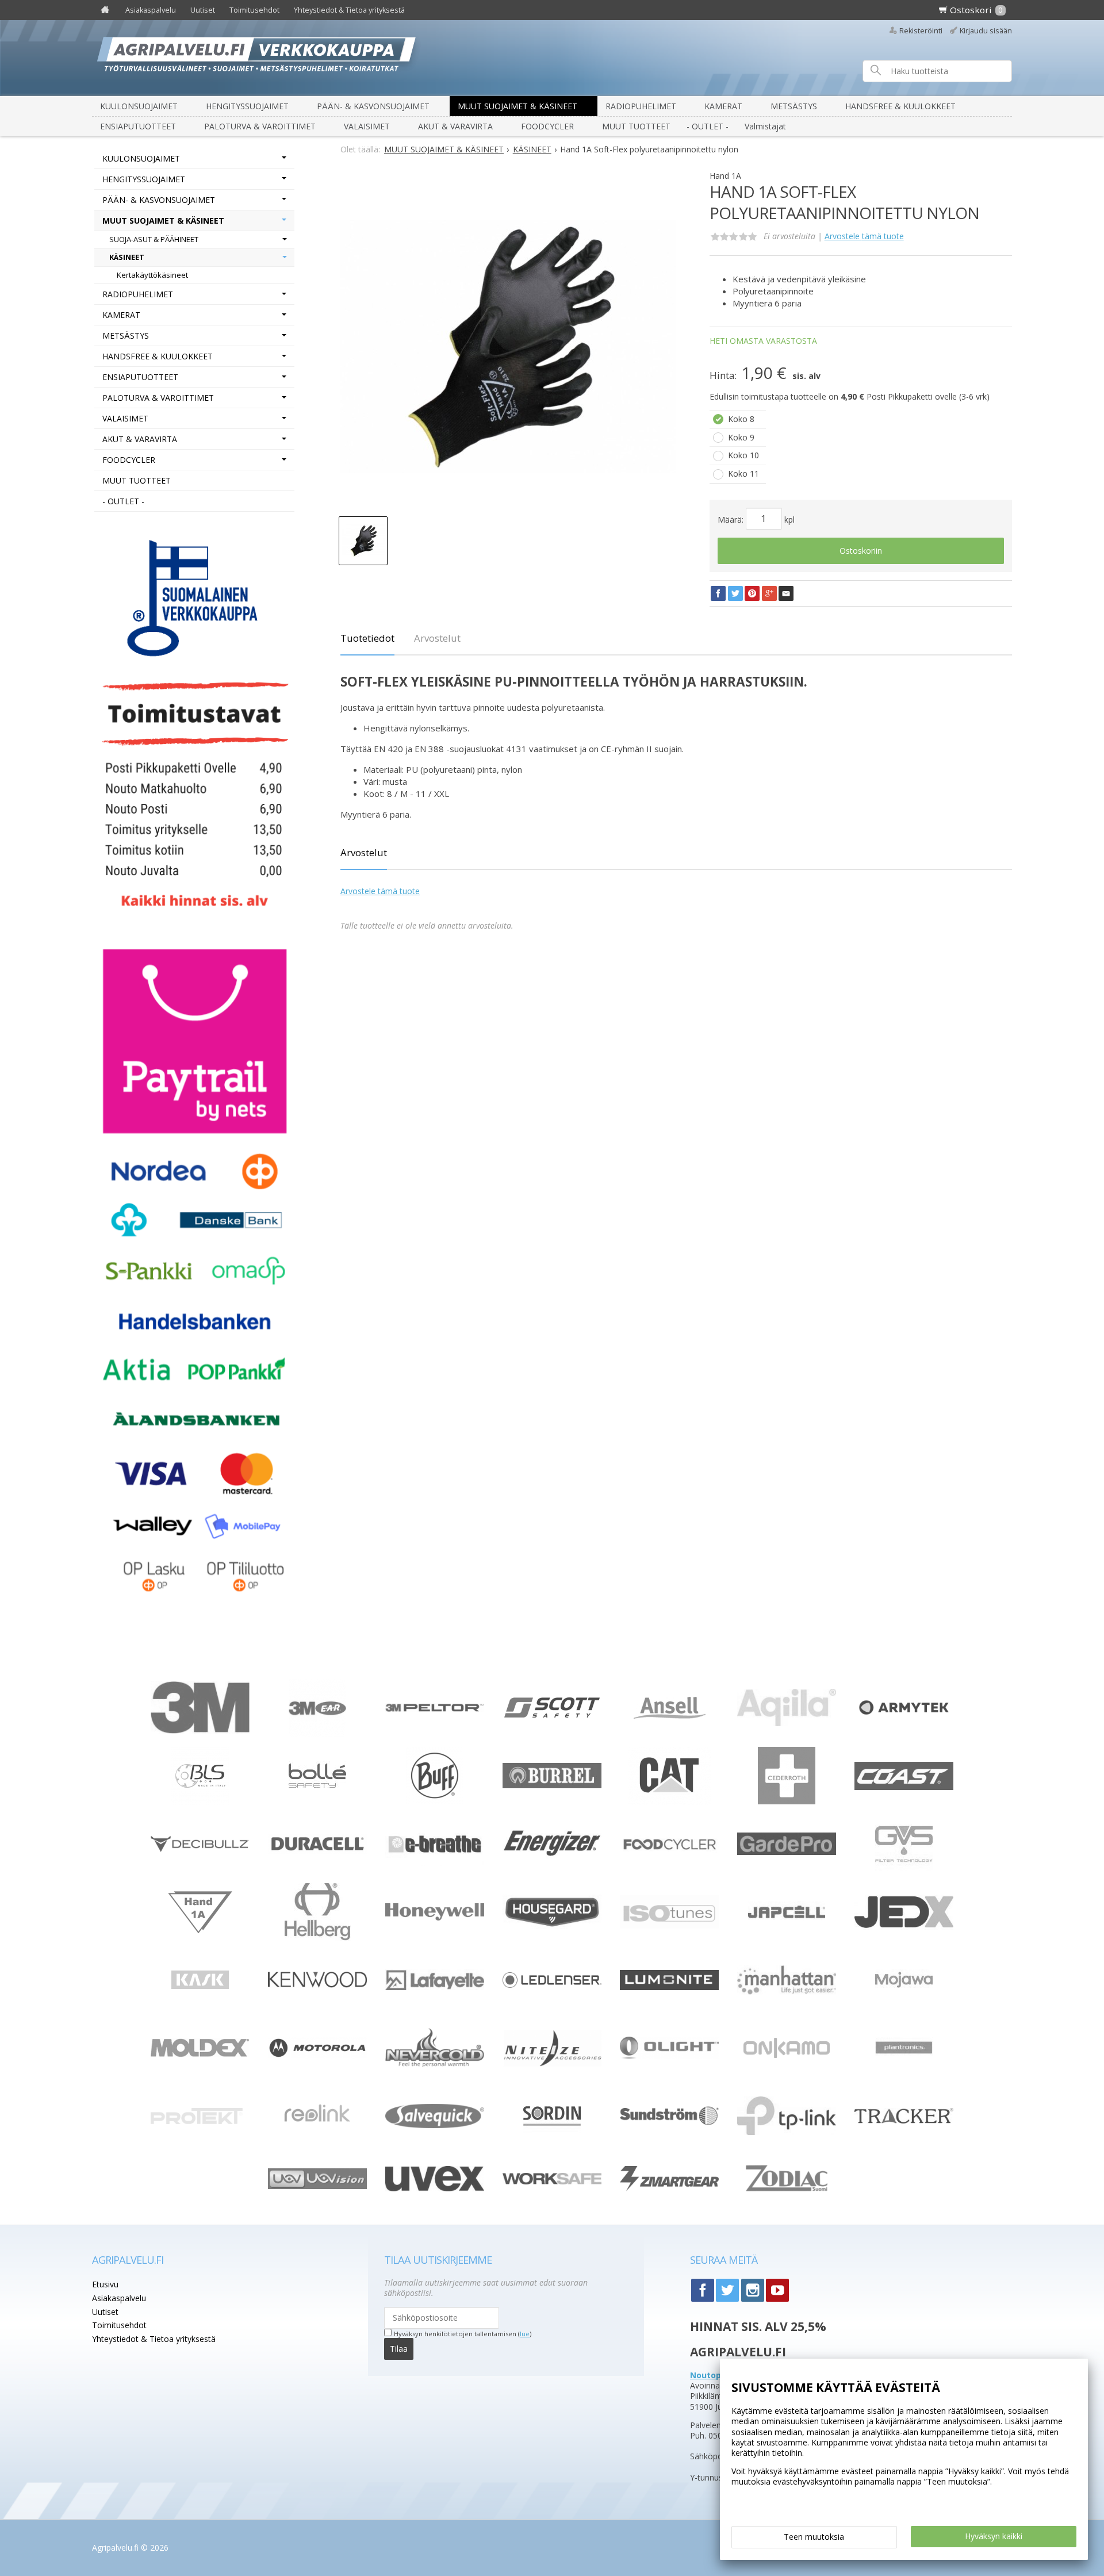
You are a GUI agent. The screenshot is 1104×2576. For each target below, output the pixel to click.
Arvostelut (437, 638)
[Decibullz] (200, 1849)
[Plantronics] (904, 2073)
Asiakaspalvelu (151, 10)
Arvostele (864, 236)
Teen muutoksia (814, 2537)
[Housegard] (552, 1926)
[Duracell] (317, 1851)
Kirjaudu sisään (986, 31)
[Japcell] (787, 1937)
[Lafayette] (435, 1987)
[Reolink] (317, 2136)
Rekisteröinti (921, 31)
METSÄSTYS (794, 106)
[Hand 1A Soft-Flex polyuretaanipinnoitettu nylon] (508, 347)
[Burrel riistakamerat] (552, 1785)
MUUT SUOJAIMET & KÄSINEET (517, 106)
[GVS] (904, 1870)
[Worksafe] (552, 2181)
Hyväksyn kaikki (994, 2536)
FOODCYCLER (547, 126)
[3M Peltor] (435, 1709)
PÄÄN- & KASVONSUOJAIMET (373, 106)
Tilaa (399, 2349)
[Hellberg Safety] (318, 1937)
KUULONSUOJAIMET (139, 106)
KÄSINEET (127, 257)
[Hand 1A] (200, 1933)
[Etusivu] (105, 10)
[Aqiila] (787, 1723)
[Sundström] (669, 2128)
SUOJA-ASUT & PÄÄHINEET (154, 239)
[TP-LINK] (787, 2132)
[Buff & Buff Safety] (435, 1801)
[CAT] (670, 1802)
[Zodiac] (787, 2199)
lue (525, 2334)
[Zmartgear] (669, 2188)
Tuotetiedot (367, 638)
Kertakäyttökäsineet (152, 275)
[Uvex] (435, 2188)
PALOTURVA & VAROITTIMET (260, 126)
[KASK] (200, 2005)
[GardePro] (787, 1852)
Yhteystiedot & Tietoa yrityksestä (349, 10)
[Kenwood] (317, 1985)
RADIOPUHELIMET (641, 106)
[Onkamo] (787, 2055)
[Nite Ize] (552, 2064)
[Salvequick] (435, 2125)
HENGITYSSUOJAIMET (247, 106)
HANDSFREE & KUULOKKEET (900, 106)
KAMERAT (723, 106)
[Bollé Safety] (317, 1801)
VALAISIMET (367, 126)
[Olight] (669, 2056)
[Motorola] (317, 2055)
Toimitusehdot (254, 10)
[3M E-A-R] (317, 1733)
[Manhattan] (787, 1992)
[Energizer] (552, 1855)
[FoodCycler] (669, 1849)
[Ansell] (670, 1716)
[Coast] (904, 1787)
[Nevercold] (435, 2064)
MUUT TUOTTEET (636, 126)
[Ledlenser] (552, 1985)
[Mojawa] (904, 2005)
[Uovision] (317, 2186)
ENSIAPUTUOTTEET (138, 126)
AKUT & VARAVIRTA (455, 126)
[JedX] (904, 1927)
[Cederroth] (787, 1801)
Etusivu (105, 2284)
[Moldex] (200, 2054)
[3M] (200, 1730)
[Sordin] (552, 2142)
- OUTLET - (708, 126)
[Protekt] (200, 2121)
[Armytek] (904, 1716)
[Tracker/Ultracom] (904, 2120)
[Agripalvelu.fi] (557, 58)
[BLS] (200, 1802)
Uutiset (203, 10)
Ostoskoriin (861, 551)
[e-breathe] (435, 1863)
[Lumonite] (669, 1987)
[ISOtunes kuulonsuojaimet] (669, 1925)
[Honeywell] (435, 1917)
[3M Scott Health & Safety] (552, 1714)
